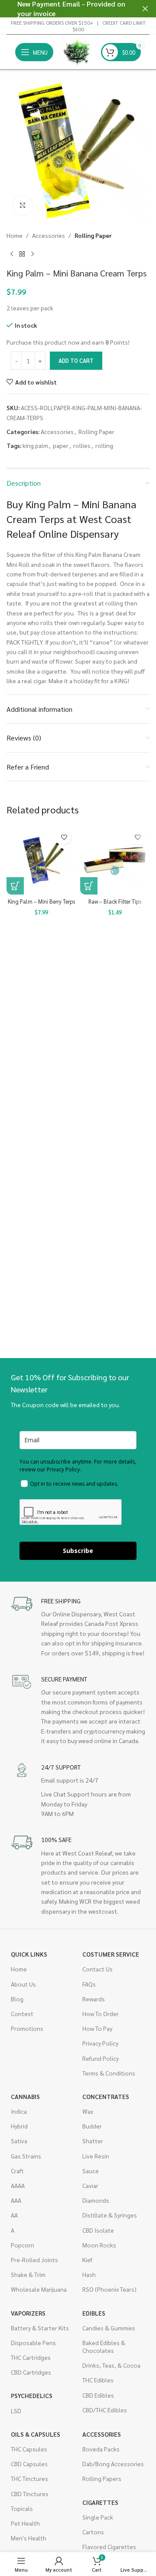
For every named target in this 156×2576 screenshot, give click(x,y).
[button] (15, 886)
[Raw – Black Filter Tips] (115, 860)
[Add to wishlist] (64, 837)
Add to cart (76, 360)
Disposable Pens (33, 2342)
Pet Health (25, 2523)
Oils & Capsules (36, 2434)
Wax (88, 2111)
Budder (92, 2126)
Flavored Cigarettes (109, 2546)
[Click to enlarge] (23, 206)
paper (61, 445)
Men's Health (29, 2538)
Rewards (94, 1999)
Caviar (90, 2185)
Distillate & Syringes (110, 2215)
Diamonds (96, 2200)
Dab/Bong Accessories (113, 2464)
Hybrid (19, 2126)
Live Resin (96, 2156)
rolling (104, 445)
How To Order (101, 2013)
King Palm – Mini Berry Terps (41, 901)
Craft (17, 2171)
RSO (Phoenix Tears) (109, 2289)
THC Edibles (98, 2380)
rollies (82, 445)
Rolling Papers (102, 2478)
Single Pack (98, 2517)
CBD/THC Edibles (105, 2410)
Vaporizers (28, 2313)
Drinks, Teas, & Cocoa (111, 2365)
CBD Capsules (29, 2464)
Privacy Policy (100, 2043)
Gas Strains (26, 2156)
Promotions (27, 2028)
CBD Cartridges (31, 2372)
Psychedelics (32, 2395)
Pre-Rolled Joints (34, 2260)
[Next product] (32, 254)
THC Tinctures (29, 2478)
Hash (89, 2274)
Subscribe (78, 1551)
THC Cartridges (31, 2357)
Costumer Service (111, 1954)
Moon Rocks (99, 2245)
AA (14, 2215)
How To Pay (97, 2028)
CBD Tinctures (30, 2494)
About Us (23, 1984)
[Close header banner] (145, 9)
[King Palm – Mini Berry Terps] (41, 860)
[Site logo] (77, 51)
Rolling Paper (93, 235)
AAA (16, 2200)
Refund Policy (101, 2058)
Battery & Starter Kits (40, 2328)
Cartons (93, 2532)
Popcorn (23, 2245)
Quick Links (29, 1954)
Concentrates (106, 2096)
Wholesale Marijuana (39, 2289)
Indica (19, 2111)
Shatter (93, 2141)
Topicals (22, 2508)
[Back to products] (22, 254)
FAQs (89, 1984)
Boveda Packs (101, 2449)
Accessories (49, 235)
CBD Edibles (98, 2395)
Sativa (19, 2141)
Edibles (94, 2313)
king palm (35, 445)
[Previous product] (12, 254)
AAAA (18, 2185)
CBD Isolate (98, 2230)
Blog (17, 1999)
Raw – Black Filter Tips (115, 901)
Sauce (91, 2171)
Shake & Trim (28, 2274)
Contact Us (97, 1969)
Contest (22, 2013)
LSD (16, 2411)
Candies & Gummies (109, 2328)
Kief (87, 2260)
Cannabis (25, 2096)
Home (15, 235)
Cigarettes (100, 2502)
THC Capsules (29, 2449)
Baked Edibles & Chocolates (104, 2346)
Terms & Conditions (109, 2073)
